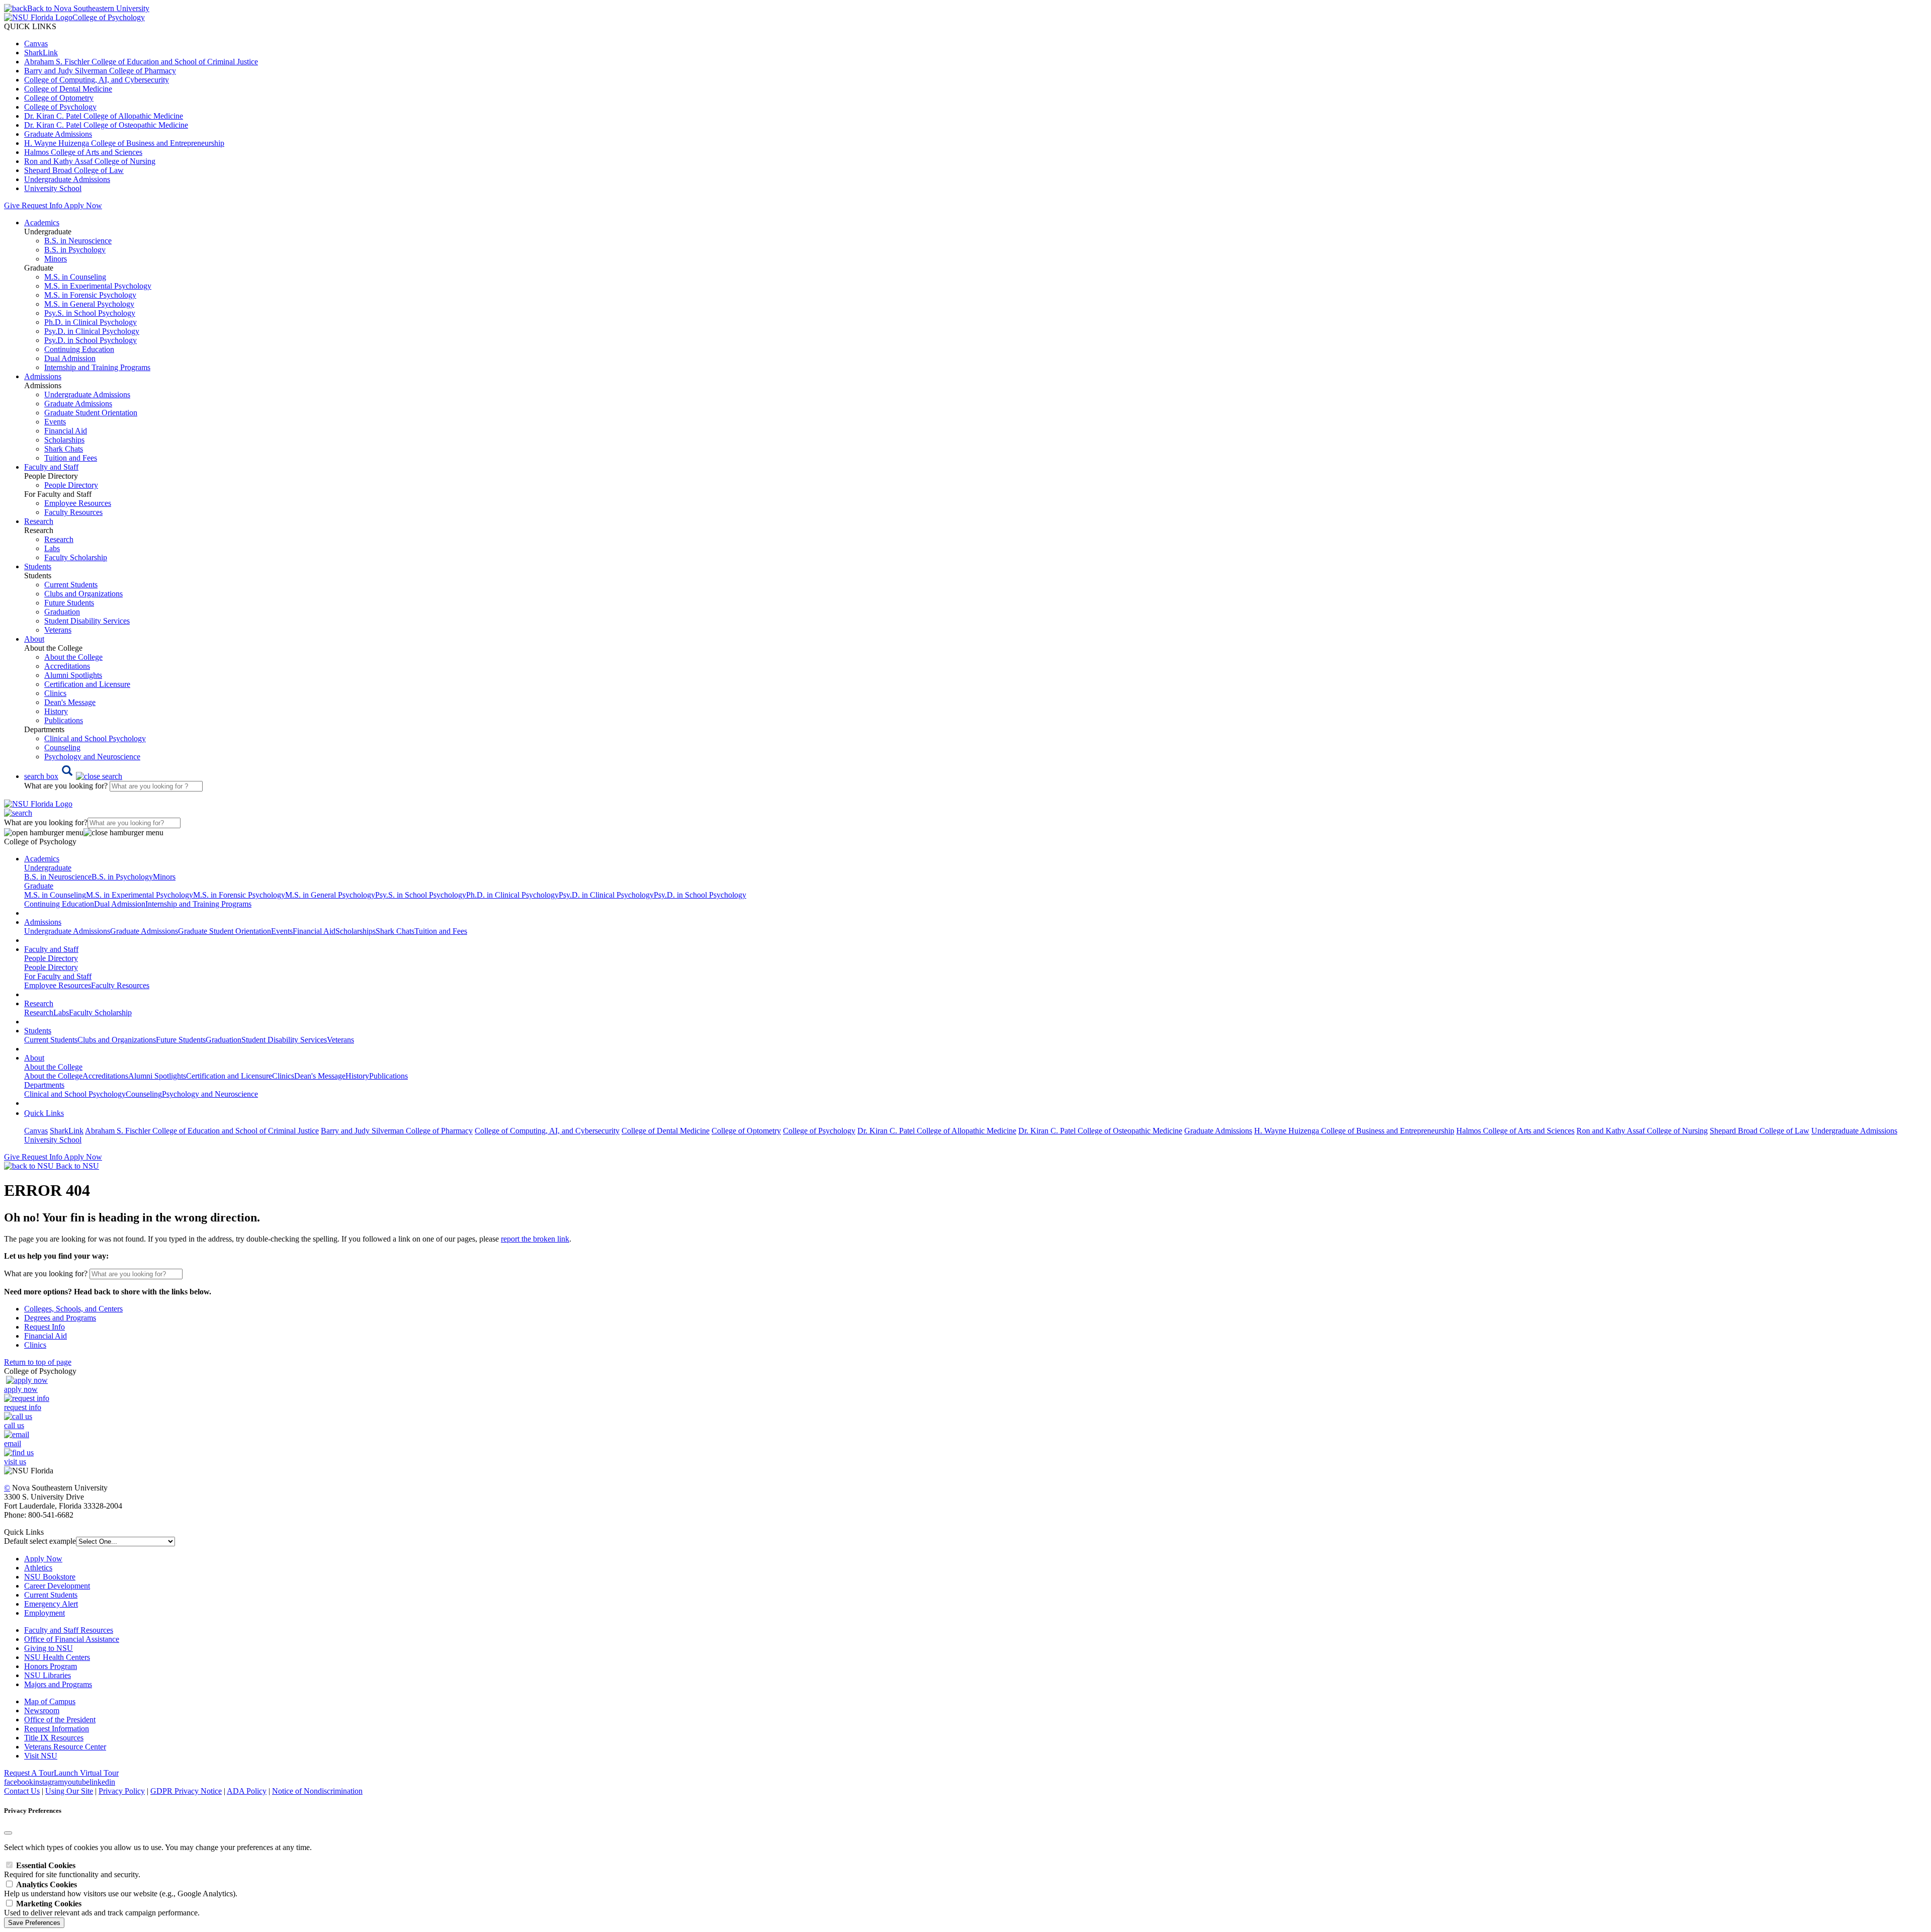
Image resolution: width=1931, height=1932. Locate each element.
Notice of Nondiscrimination (317, 1791)
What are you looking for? (67, 786)
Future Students (69, 603)
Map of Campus (50, 1701)
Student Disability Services (87, 621)
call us (14, 1425)
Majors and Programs (58, 1684)
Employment (45, 1613)
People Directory (71, 485)
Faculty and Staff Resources (69, 1630)
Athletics (38, 1568)
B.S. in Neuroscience (78, 241)
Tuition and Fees (71, 458)
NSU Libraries (48, 1675)
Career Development (57, 1586)
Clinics (55, 693)
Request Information (57, 1729)
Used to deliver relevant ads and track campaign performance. (102, 1908)
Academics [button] (42, 223)
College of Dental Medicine (68, 89)
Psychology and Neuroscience (92, 757)
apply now (21, 1389)
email (13, 1443)
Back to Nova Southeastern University (88, 8)
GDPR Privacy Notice (186, 1791)
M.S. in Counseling (75, 277)
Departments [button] (44, 1085)
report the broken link (535, 1239)
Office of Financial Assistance (72, 1639)
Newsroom (42, 1710)
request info (23, 1407)
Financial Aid (66, 431)
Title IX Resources (54, 1738)
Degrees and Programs (60, 1318)
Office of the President (60, 1720)
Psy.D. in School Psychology (91, 340)
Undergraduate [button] (48, 868)
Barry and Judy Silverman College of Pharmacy (100, 71)
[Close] (8, 1833)
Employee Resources (78, 503)
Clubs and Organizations (83, 594)
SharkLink (41, 53)
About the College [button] (53, 1067)
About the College (73, 657)
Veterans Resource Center (65, 1747)
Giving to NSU (49, 1648)
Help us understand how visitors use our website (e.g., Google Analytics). (121, 1889)
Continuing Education (79, 349)
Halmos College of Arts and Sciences (83, 152)
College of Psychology (60, 107)
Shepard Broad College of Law (74, 170)
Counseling (62, 748)
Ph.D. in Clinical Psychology (91, 322)
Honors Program (51, 1666)
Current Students (71, 585)
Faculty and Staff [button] (51, 467)
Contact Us (22, 1791)
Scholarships (64, 440)
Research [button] (39, 521)
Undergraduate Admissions (67, 179)
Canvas (36, 43)
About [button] (34, 639)
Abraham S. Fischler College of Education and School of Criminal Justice (141, 62)
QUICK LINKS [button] (30, 26)
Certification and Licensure (87, 684)
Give (12, 205)
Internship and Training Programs (97, 367)
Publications (64, 720)
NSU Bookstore (50, 1577)
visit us (15, 1462)
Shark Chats (64, 449)
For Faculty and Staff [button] (58, 976)
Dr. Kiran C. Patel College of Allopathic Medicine (104, 116)
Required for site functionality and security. (72, 1870)
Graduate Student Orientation (91, 413)
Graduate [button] (39, 886)
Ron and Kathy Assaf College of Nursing (90, 161)
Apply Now (83, 205)
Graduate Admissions (58, 134)
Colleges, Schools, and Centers (73, 1309)
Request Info (42, 205)
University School (53, 188)
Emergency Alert (51, 1604)
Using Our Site (69, 1791)
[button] (73, 776)
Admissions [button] (43, 376)
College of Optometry (59, 98)
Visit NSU (41, 1756)
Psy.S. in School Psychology (90, 313)
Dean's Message (70, 702)
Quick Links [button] (44, 1113)
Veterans (58, 630)
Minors (56, 259)
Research (59, 539)
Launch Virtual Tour (86, 1773)
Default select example (40, 1541)
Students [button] (38, 566)
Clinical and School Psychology (95, 738)
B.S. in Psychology (75, 250)
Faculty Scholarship (76, 557)
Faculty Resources (73, 512)
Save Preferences (34, 1923)
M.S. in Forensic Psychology (90, 295)
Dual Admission (70, 358)
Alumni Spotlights (73, 675)
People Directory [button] (51, 958)
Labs (52, 548)
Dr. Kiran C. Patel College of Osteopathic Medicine (106, 125)
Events (55, 422)
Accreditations (67, 666)
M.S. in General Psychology (89, 304)
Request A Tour (29, 1773)
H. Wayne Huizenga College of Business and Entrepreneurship (124, 143)
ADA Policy (247, 1791)
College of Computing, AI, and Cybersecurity (97, 80)
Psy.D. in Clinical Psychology (92, 331)
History (56, 711)
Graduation (62, 612)
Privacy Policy (122, 1791)
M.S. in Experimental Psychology (98, 286)
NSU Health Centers (57, 1657)
